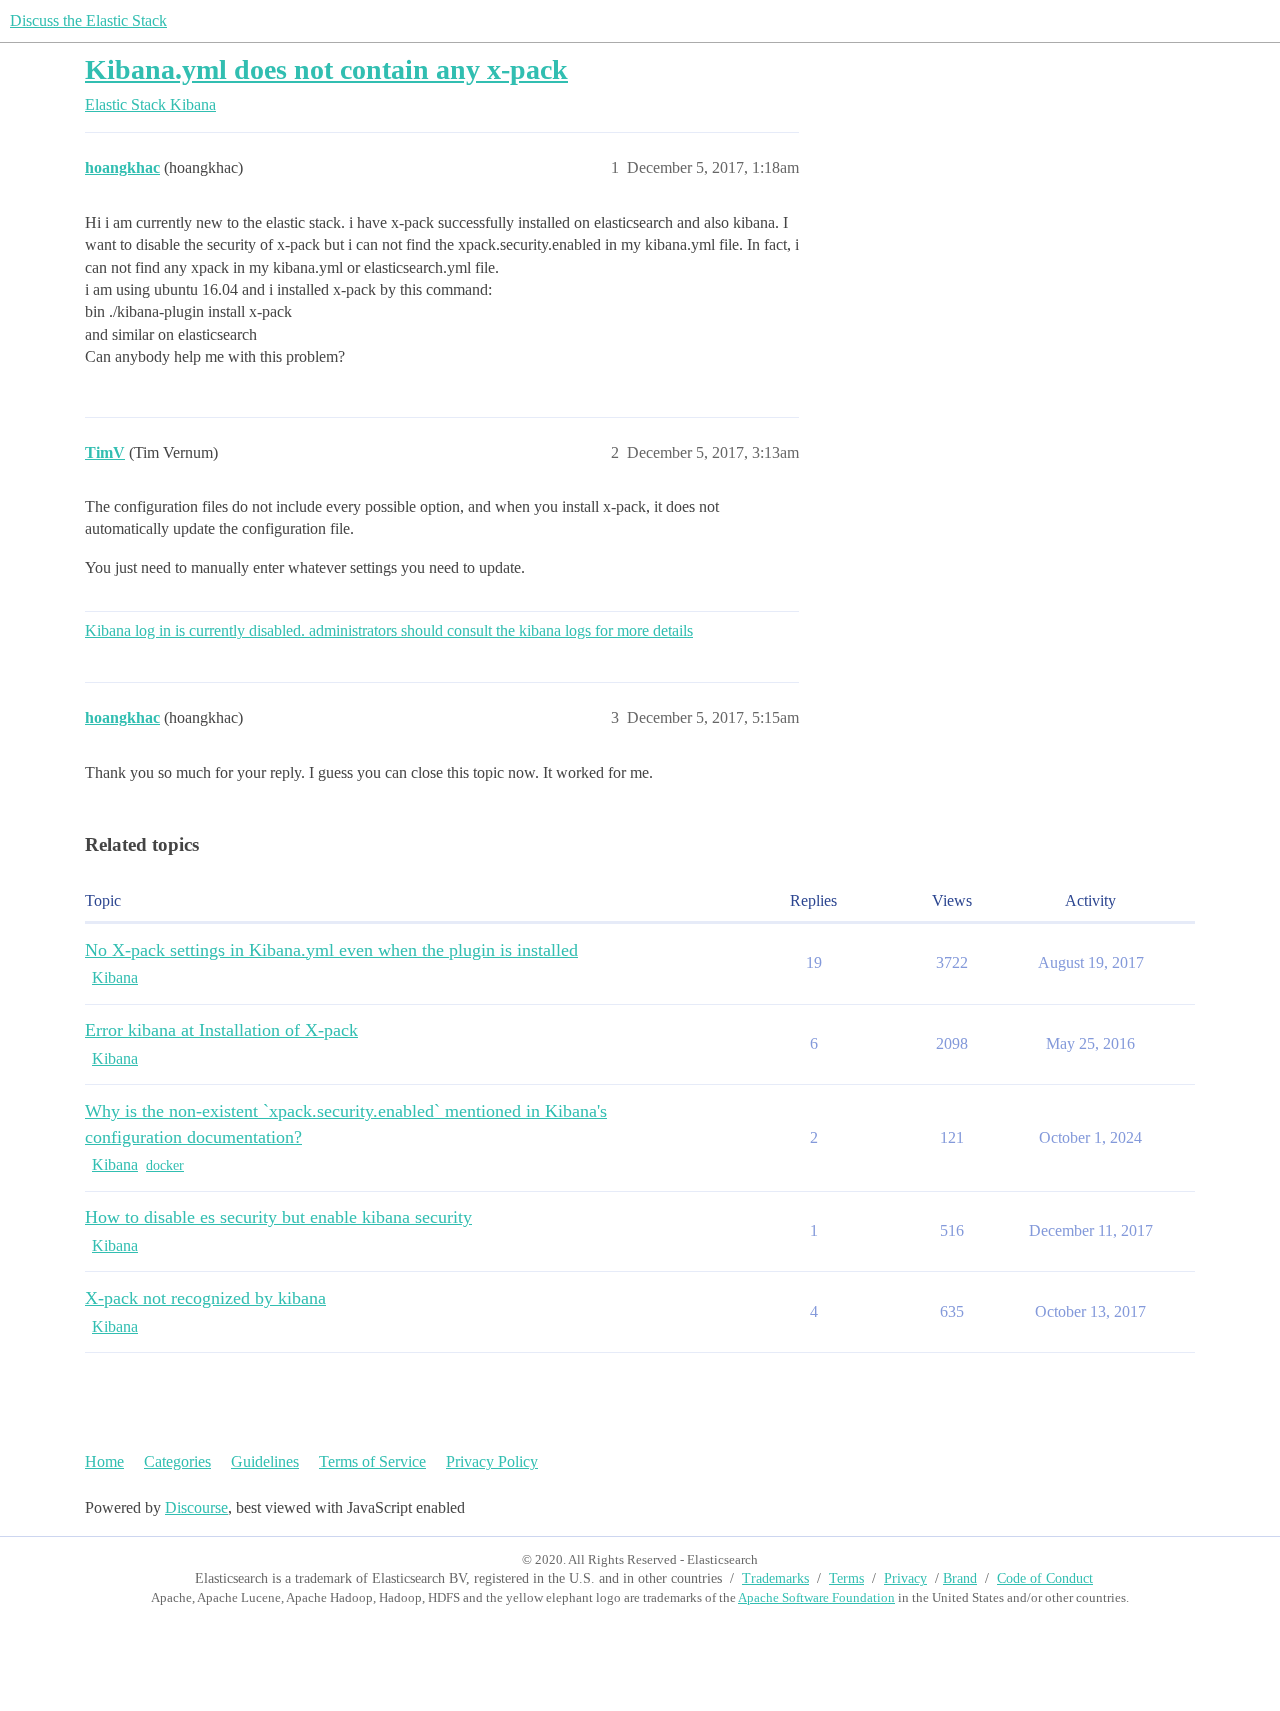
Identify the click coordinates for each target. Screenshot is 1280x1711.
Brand (960, 1578)
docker (165, 1165)
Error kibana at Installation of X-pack (221, 1030)
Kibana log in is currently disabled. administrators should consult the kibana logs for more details (389, 630)
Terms (846, 1578)
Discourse (196, 1507)
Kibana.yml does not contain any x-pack (326, 69)
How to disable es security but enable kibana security (278, 1217)
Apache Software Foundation (816, 1597)
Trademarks (775, 1578)
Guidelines (265, 1461)
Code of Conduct (1045, 1578)
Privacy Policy (492, 1461)
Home (104, 1461)
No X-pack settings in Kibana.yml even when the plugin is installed (331, 950)
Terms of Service (372, 1461)
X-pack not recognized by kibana (205, 1298)
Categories (177, 1461)
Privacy (905, 1578)
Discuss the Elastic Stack (88, 20)
